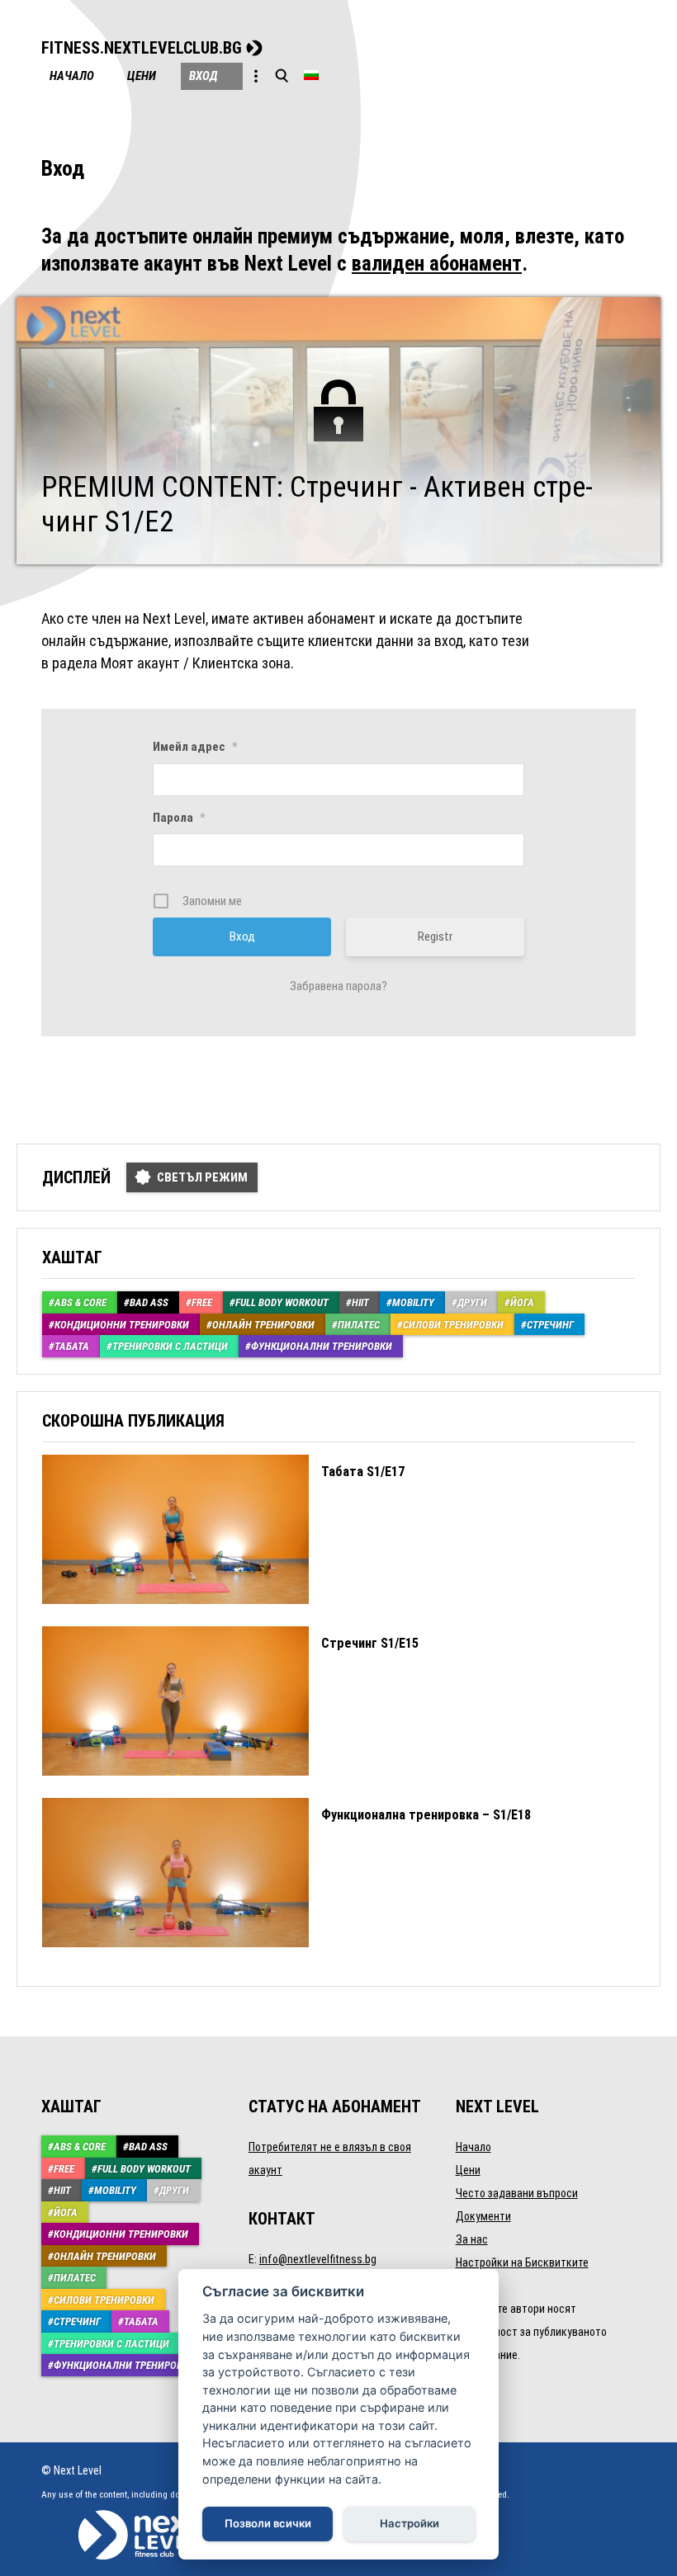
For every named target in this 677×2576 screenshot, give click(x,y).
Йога (522, 1302)
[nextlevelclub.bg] (134, 2517)
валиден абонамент (437, 264)
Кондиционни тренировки (122, 1325)
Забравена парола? (338, 986)
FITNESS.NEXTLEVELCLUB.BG (142, 48)
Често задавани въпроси (517, 2193)
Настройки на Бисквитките (522, 2262)
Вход (204, 76)
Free (202, 1302)
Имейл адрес (195, 747)
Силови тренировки (453, 1325)
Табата (72, 1346)
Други (472, 1302)
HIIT (360, 1302)
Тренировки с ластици (170, 1346)
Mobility (413, 1302)
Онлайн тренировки (263, 1325)
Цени (142, 76)
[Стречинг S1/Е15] (230, 1788)
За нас (472, 2239)
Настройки (410, 2523)
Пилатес (359, 1325)
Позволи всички (268, 2523)
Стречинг (550, 1325)
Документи (483, 2216)
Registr (435, 937)
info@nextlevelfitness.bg (318, 2259)
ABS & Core (80, 1302)
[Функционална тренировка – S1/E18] (286, 1959)
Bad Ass (149, 1302)
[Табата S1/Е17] (223, 1616)
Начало (72, 76)
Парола (179, 818)
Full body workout (282, 1302)
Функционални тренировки (322, 1346)
